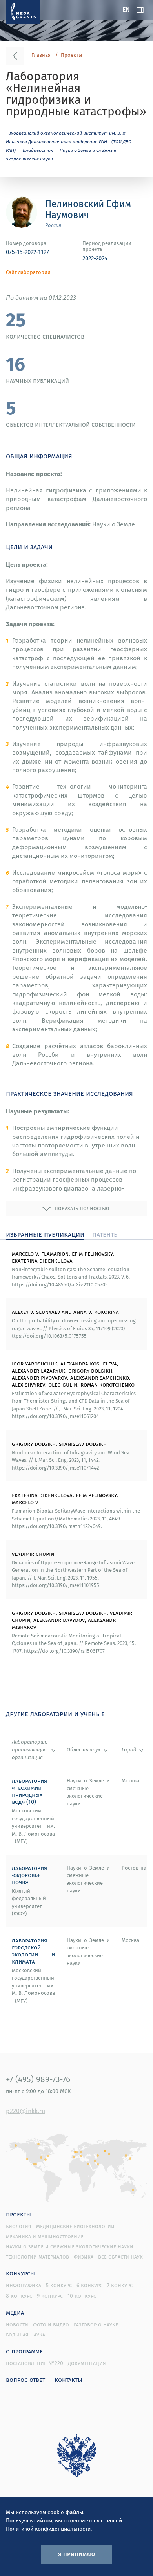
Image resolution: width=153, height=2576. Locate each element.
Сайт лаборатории (28, 272)
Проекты (72, 55)
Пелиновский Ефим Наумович (88, 209)
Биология (19, 2226)
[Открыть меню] (140, 10)
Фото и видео (51, 2324)
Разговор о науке (96, 2324)
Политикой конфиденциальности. (49, 2529)
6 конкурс (89, 2285)
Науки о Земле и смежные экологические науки (70, 2246)
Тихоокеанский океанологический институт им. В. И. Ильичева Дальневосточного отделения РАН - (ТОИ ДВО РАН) (69, 141)
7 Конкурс (120, 2285)
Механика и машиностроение (45, 2236)
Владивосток (38, 150)
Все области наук (120, 2257)
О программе (24, 2351)
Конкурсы (20, 2273)
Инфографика (24, 2285)
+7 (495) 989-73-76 (38, 2079)
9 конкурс (50, 2296)
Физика (84, 2257)
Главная (41, 55)
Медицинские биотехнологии (75, 2226)
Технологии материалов (37, 2257)
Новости (17, 2324)
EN (126, 9)
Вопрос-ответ (25, 2380)
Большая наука (25, 2335)
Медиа (15, 2312)
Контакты (68, 2380)
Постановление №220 (35, 2363)
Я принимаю (76, 2554)
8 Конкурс (19, 2296)
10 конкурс (82, 2296)
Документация (87, 2363)
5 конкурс (59, 2285)
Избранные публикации (45, 1234)
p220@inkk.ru (25, 2111)
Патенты (106, 1234)
